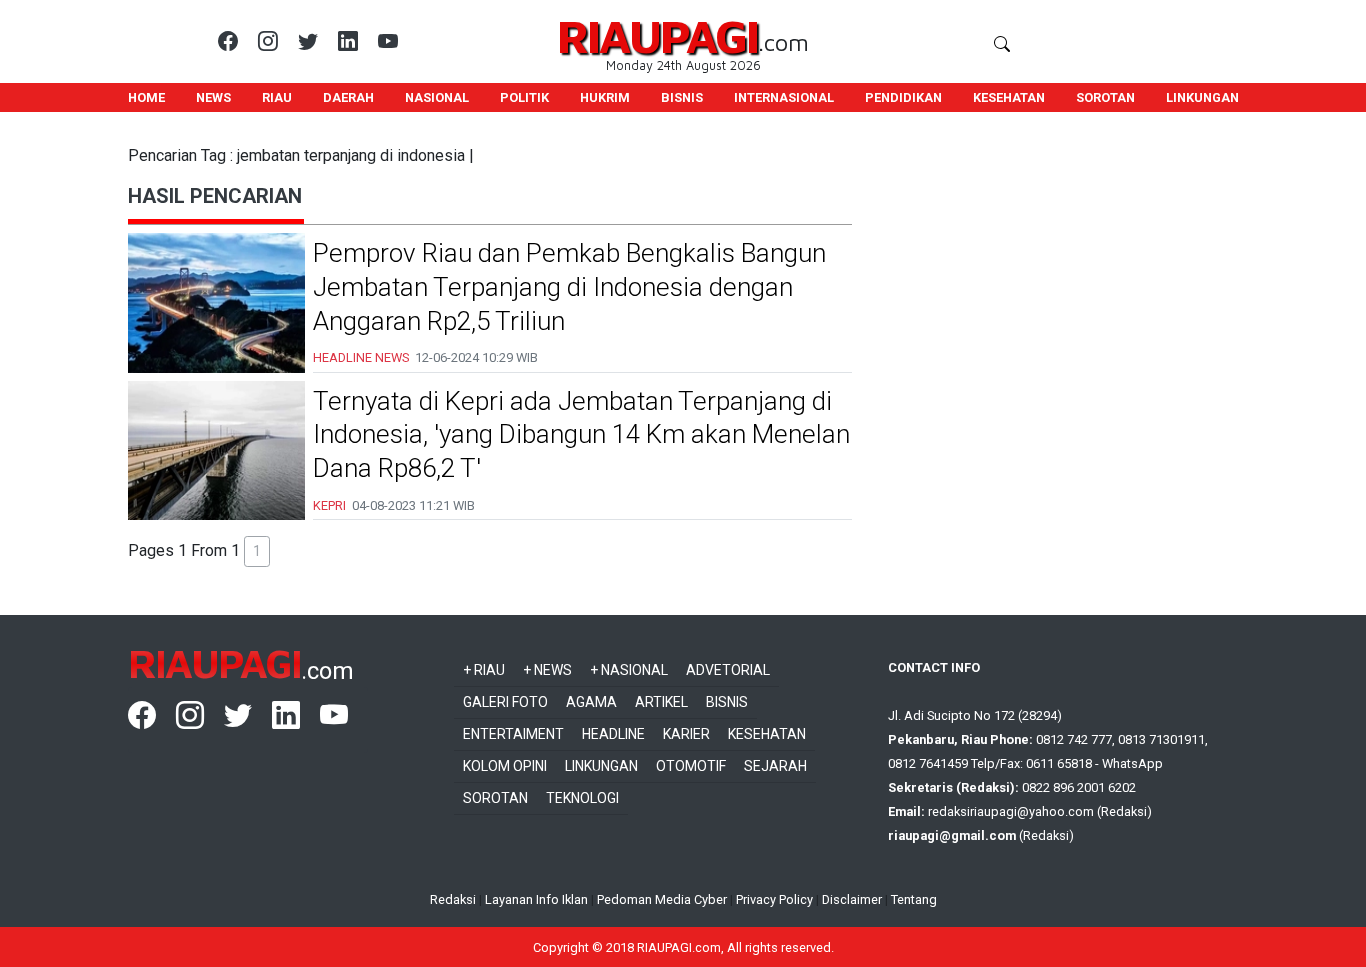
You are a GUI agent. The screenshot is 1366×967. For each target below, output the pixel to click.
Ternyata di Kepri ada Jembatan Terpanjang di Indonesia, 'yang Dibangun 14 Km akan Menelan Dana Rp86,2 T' (581, 435)
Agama (591, 702)
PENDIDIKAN (903, 97)
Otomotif (691, 766)
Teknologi (582, 798)
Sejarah (775, 766)
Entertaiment (513, 734)
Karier (686, 734)
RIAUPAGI (657, 35)
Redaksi (453, 899)
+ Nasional (629, 670)
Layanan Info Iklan (536, 899)
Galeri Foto (505, 702)
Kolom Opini (505, 766)
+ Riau (484, 670)
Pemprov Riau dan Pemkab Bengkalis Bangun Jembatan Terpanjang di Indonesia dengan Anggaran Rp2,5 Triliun (569, 287)
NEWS (213, 97)
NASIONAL (437, 97)
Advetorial (728, 670)
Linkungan (601, 766)
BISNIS (682, 97)
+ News (547, 670)
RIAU (277, 97)
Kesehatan (767, 734)
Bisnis (727, 702)
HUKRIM (605, 97)
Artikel (661, 702)
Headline (613, 734)
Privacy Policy (774, 899)
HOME (146, 97)
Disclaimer (852, 899)
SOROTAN (1105, 97)
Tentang (914, 899)
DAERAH (348, 97)
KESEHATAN (1009, 97)
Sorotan (495, 798)
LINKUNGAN (1202, 97)
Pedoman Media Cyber (662, 899)
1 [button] (257, 551)
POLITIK (524, 97)
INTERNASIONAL (784, 97)
